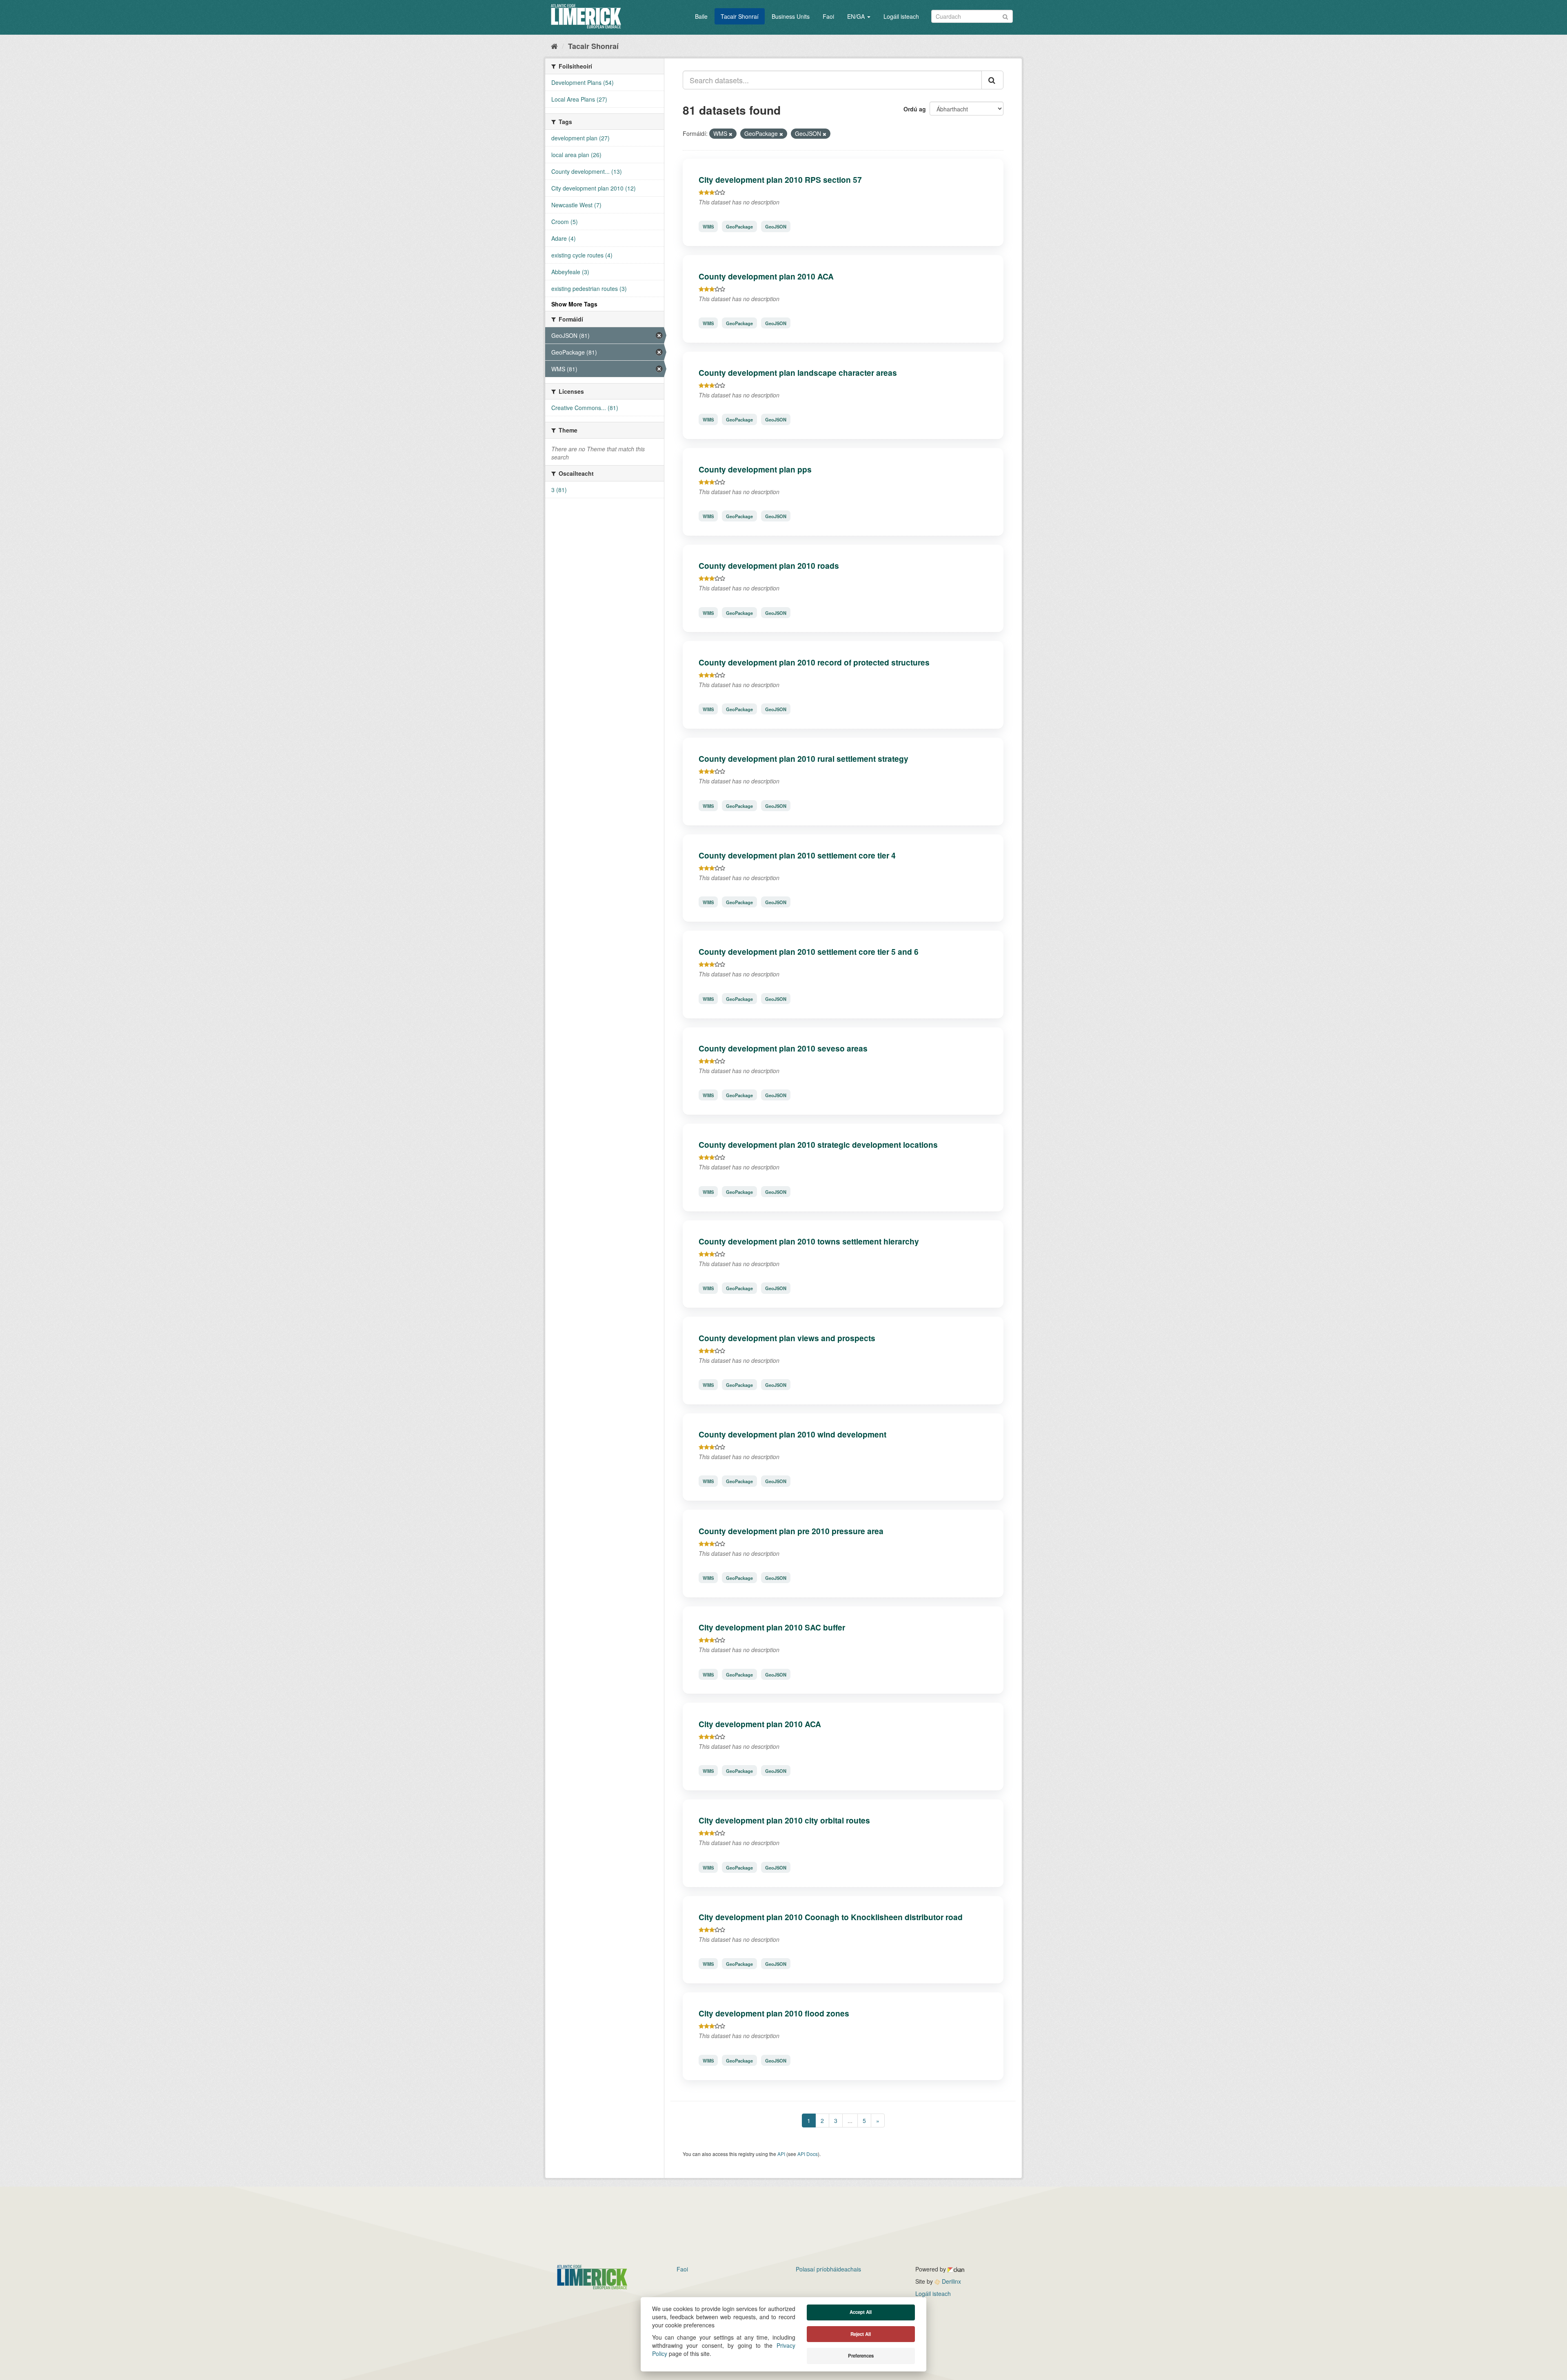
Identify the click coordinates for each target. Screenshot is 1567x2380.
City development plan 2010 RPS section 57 (780, 180)
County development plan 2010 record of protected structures (814, 662)
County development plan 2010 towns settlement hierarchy (809, 1241)
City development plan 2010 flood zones (774, 2013)
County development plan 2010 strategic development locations (818, 1145)
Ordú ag (915, 109)
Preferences (861, 2356)
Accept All (861, 2312)
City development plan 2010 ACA (760, 1724)
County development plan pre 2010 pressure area (791, 1531)
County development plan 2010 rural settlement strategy (803, 759)
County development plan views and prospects (787, 1338)
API (781, 2154)
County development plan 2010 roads (769, 566)
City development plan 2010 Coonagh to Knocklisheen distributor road (831, 1917)
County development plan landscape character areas (798, 373)
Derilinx (951, 2281)
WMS (708, 226)
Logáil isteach (901, 16)
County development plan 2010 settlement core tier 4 (797, 855)
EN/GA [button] (857, 16)
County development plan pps (755, 469)
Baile (701, 16)
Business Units (791, 16)
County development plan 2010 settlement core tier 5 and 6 (809, 952)
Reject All (861, 2334)
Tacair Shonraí (740, 16)
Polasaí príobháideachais (828, 2269)
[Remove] (731, 134)
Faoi (828, 16)
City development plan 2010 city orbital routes (784, 1820)
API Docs (808, 2154)
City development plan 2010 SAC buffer (772, 1627)
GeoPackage (739, 226)
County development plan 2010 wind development (792, 1434)
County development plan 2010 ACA (766, 276)
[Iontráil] (1005, 16)
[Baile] (554, 46)
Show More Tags (574, 304)
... (850, 2120)
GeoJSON (776, 226)
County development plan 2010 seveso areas (783, 1048)
